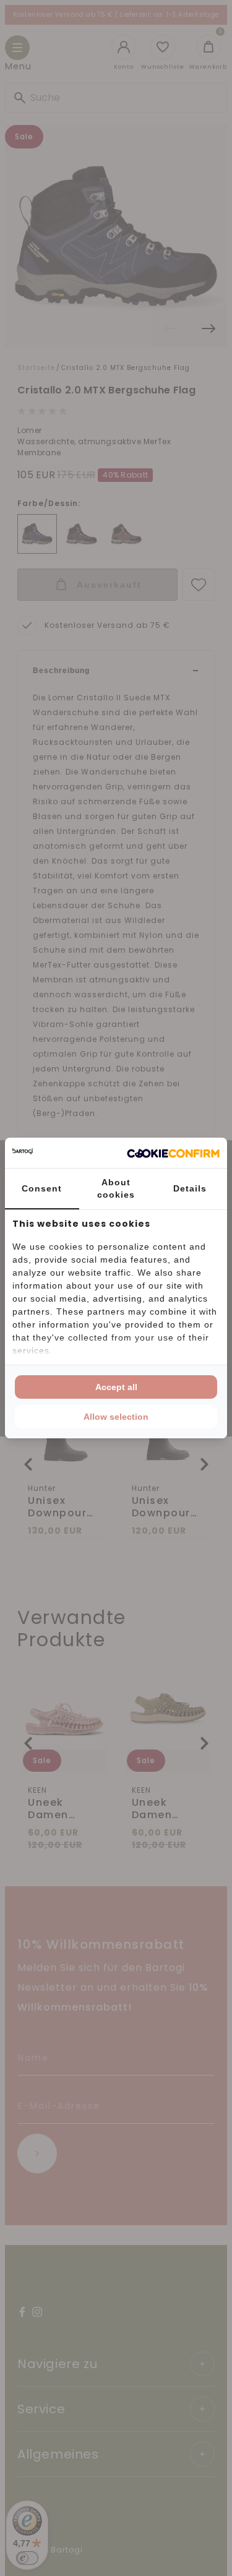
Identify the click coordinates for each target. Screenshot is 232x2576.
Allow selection (116, 1417)
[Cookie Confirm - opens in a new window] (173, 1153)
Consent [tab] (42, 1188)
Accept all (116, 1387)
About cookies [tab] (116, 1188)
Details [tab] (190, 1188)
